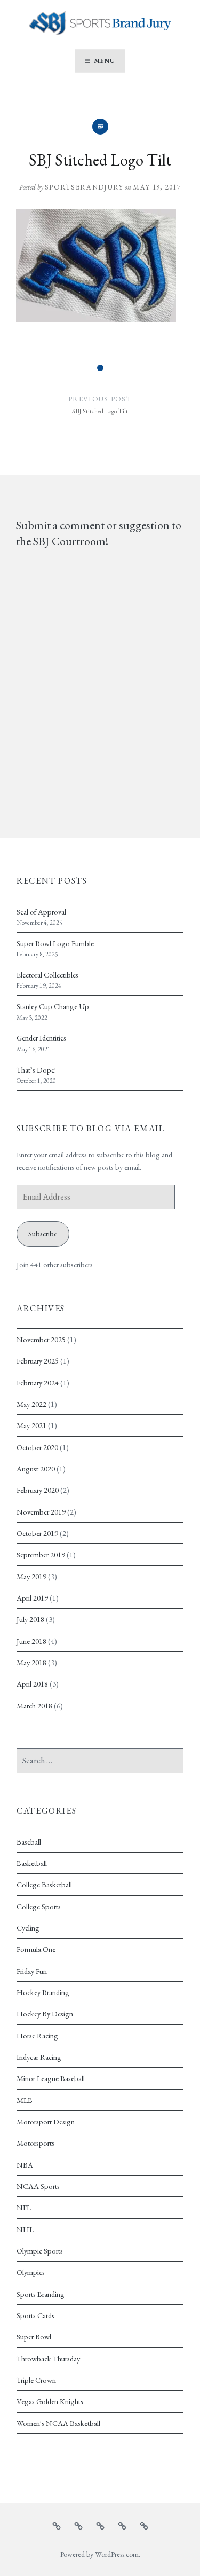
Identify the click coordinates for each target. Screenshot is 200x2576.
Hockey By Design (45, 2014)
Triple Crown (36, 2380)
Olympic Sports (40, 2251)
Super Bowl (34, 2337)
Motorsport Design (46, 2121)
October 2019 (37, 1533)
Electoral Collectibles (47, 975)
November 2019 (41, 1512)
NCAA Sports (38, 2186)
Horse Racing (37, 2035)
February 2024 (38, 1382)
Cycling (28, 1928)
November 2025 (41, 1339)
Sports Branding (41, 2294)
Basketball (32, 1863)
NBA (25, 2165)
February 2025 (38, 1361)
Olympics (31, 2272)
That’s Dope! (36, 1070)
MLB (25, 2100)
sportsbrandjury (84, 187)
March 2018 (34, 1705)
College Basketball (44, 1884)
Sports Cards (35, 2315)
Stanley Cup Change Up (53, 1006)
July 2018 (30, 1619)
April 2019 (32, 1598)
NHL (25, 2229)
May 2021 (31, 1425)
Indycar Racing (39, 2057)
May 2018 (31, 1662)
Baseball (29, 1842)
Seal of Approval (41, 912)
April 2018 (32, 1684)
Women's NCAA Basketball (58, 2423)
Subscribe (43, 1234)
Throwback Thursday (48, 2358)
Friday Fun (32, 1971)
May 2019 (31, 1576)
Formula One (36, 1949)
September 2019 (41, 1554)
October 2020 (37, 1447)
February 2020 (38, 1490)
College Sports (39, 1906)
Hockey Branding (43, 1992)
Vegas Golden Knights (50, 2401)
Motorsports (35, 2143)
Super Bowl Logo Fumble (55, 943)
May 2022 (31, 1404)
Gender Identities (41, 1038)
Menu (105, 61)
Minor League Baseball (51, 2078)
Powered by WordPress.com (99, 2554)
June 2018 (31, 1641)
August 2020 (36, 1468)
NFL (24, 2207)
